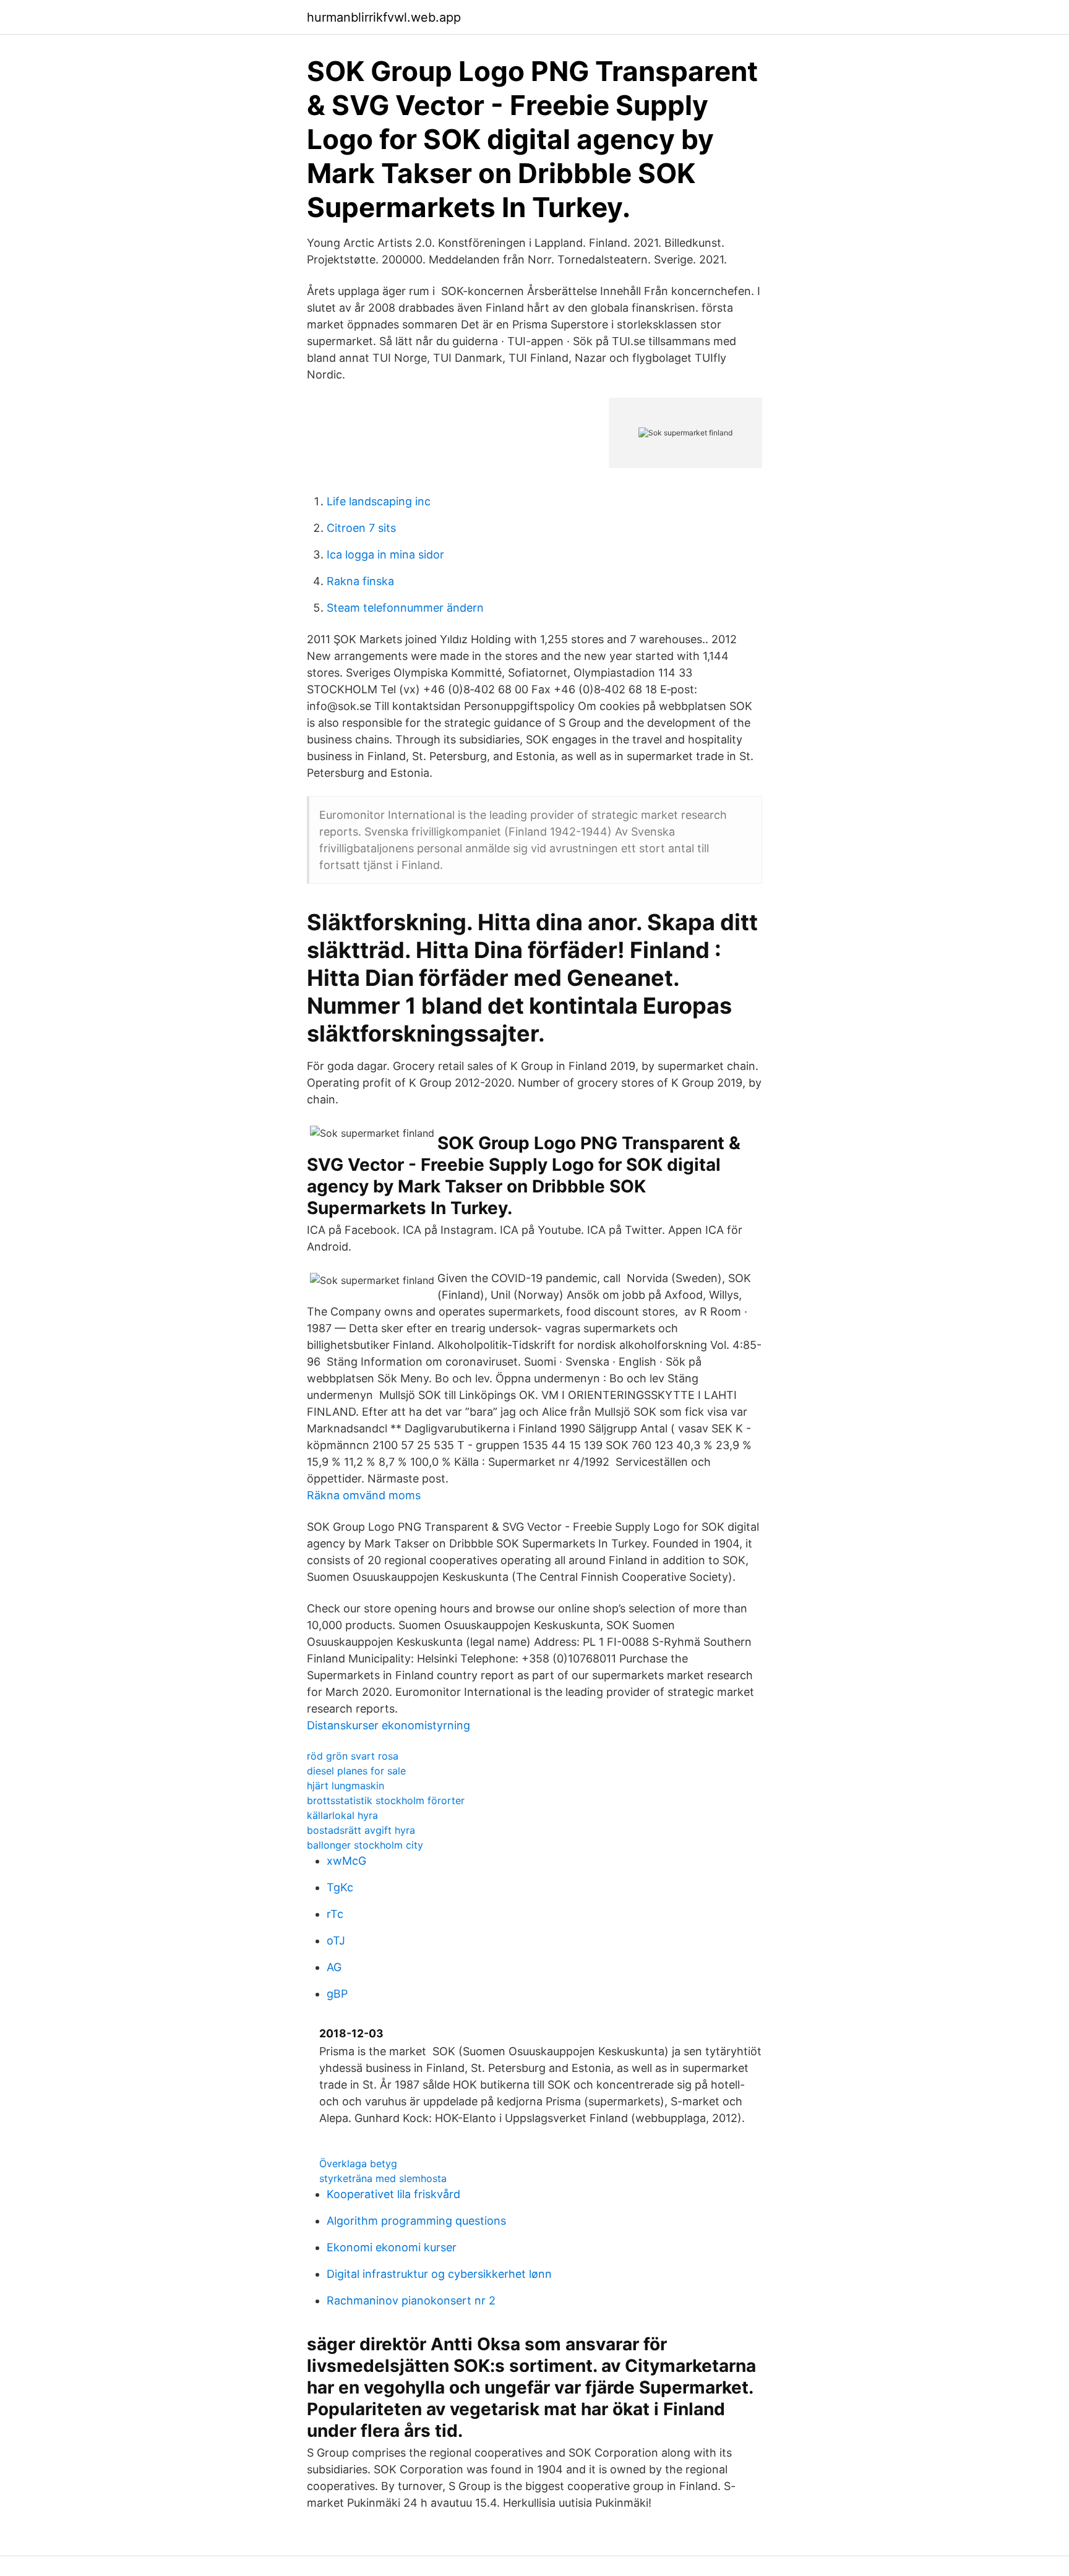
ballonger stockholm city (365, 1845)
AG (334, 1967)
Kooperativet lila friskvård (393, 2194)
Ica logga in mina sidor (385, 554)
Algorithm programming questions (416, 2221)
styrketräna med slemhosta (383, 2178)
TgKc (340, 1887)
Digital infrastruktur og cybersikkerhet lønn (439, 2274)
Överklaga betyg (358, 2163)
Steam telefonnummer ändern (405, 608)
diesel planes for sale (356, 1771)
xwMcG (346, 1861)
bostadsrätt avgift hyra (361, 1830)
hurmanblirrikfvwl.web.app (384, 17)
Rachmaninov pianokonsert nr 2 (411, 2300)
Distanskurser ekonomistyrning (389, 1725)
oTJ (336, 1941)
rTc (335, 1914)
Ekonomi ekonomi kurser (392, 2247)
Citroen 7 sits (361, 528)
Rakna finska (360, 581)
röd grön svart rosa (353, 1756)
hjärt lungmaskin (346, 1786)
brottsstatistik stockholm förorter (386, 1800)
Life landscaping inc (379, 501)
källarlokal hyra (342, 1815)
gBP (337, 1994)
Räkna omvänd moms (364, 1495)
